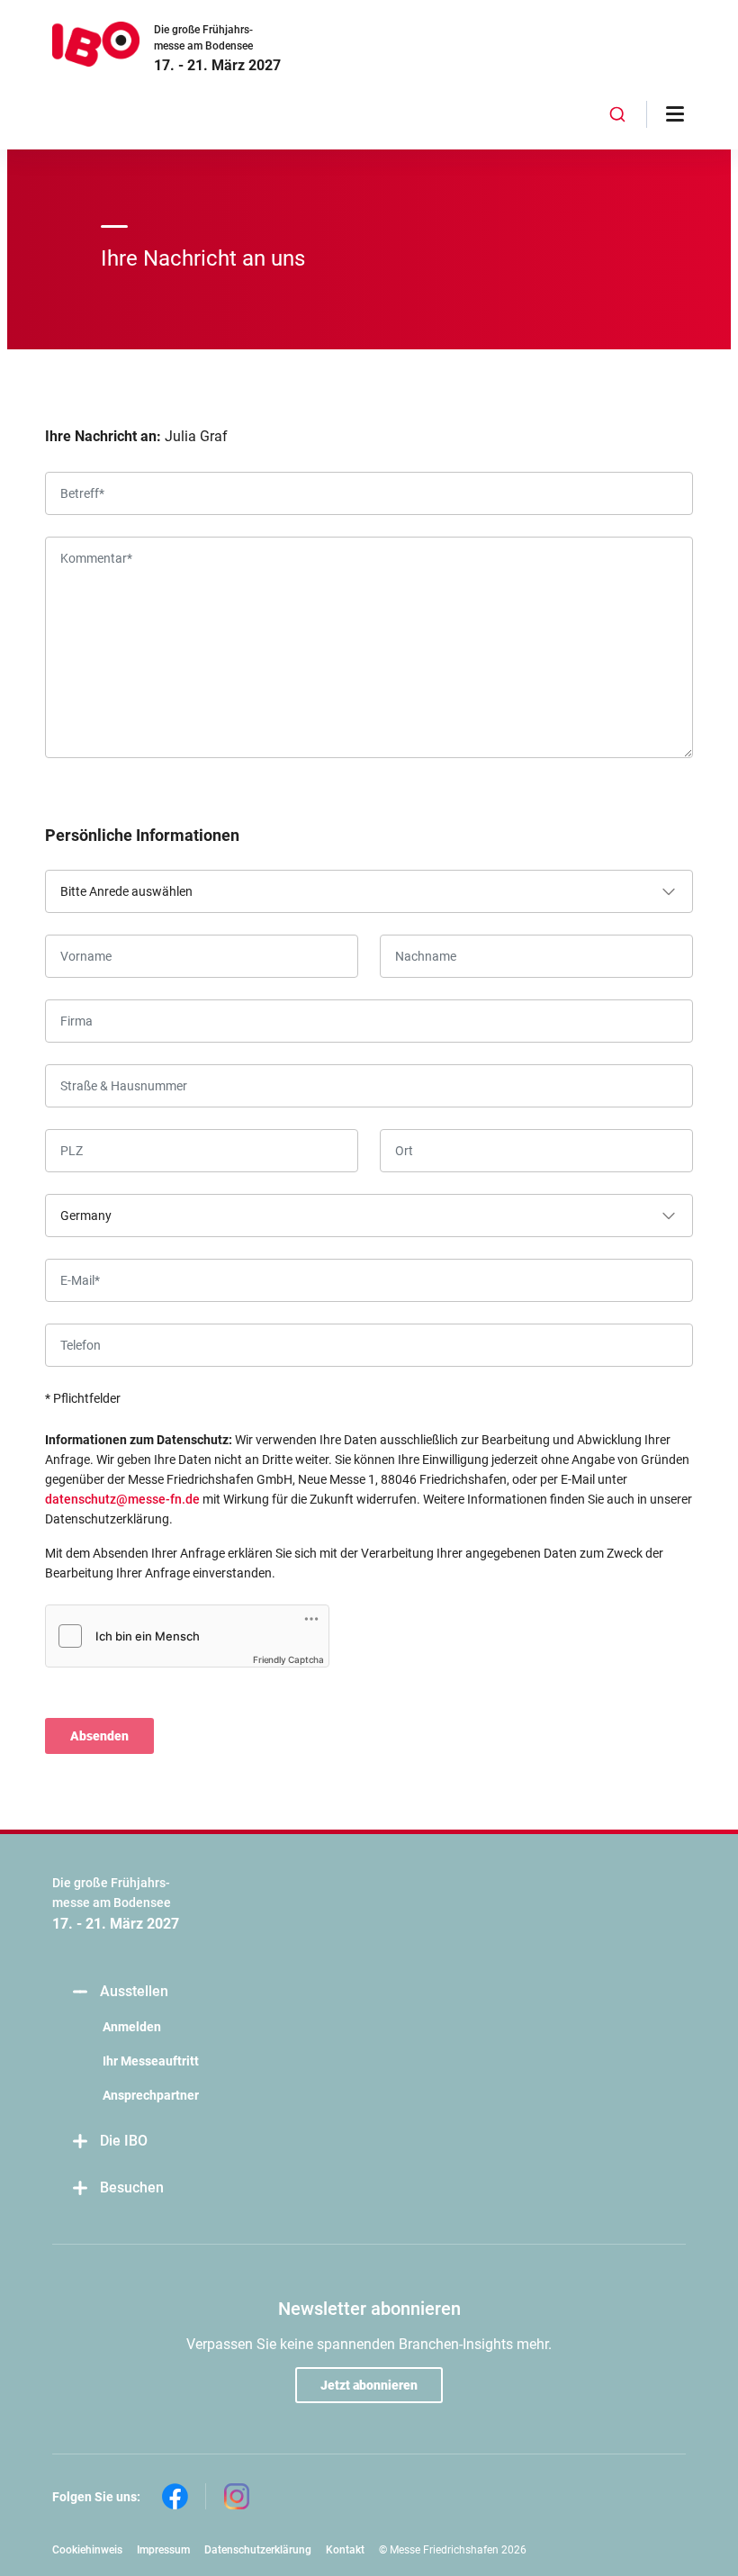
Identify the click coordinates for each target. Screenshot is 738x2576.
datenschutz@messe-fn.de (122, 1499)
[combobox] (618, 114)
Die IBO (124, 2141)
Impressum (163, 2550)
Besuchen (132, 2187)
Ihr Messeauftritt (151, 2061)
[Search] (618, 114)
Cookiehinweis (87, 2550)
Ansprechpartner (151, 2095)
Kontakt (345, 2550)
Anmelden (132, 2027)
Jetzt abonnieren (369, 2385)
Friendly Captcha (288, 1659)
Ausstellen (134, 1991)
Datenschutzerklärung (258, 2550)
